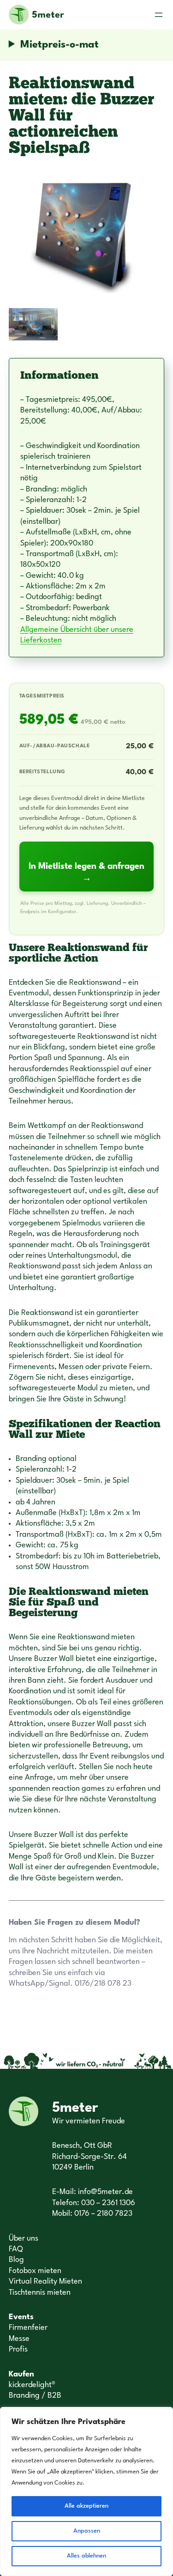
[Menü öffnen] (159, 15)
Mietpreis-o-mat (60, 45)
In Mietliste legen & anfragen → (86, 873)
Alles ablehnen (86, 2556)
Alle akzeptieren (86, 2506)
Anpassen (87, 2531)
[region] (86, 2491)
